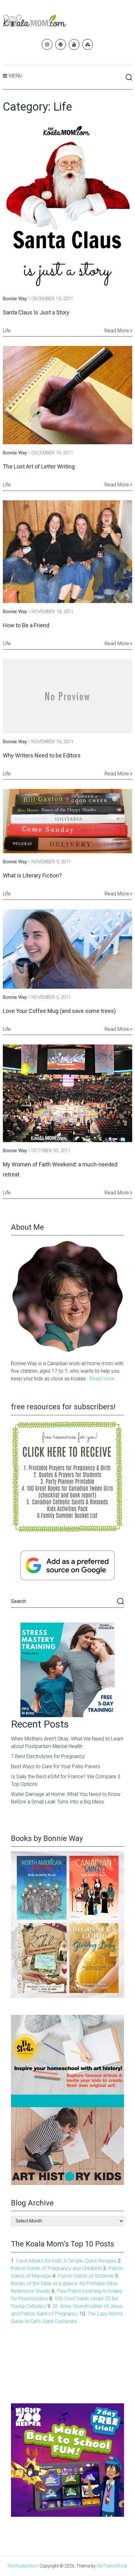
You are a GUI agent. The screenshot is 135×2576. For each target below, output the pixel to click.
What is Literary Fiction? (32, 875)
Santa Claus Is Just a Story (36, 312)
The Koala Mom (23, 2566)
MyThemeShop (112, 2566)
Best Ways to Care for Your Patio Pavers (56, 1766)
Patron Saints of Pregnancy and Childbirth (56, 2268)
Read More (117, 331)
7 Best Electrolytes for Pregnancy (48, 1756)
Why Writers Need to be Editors (42, 755)
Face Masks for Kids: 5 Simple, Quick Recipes (66, 2261)
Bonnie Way (15, 299)
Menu (16, 76)
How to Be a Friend (26, 625)
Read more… (103, 1379)
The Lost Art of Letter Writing (39, 466)
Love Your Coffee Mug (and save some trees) (59, 1011)
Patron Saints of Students (86, 2276)
